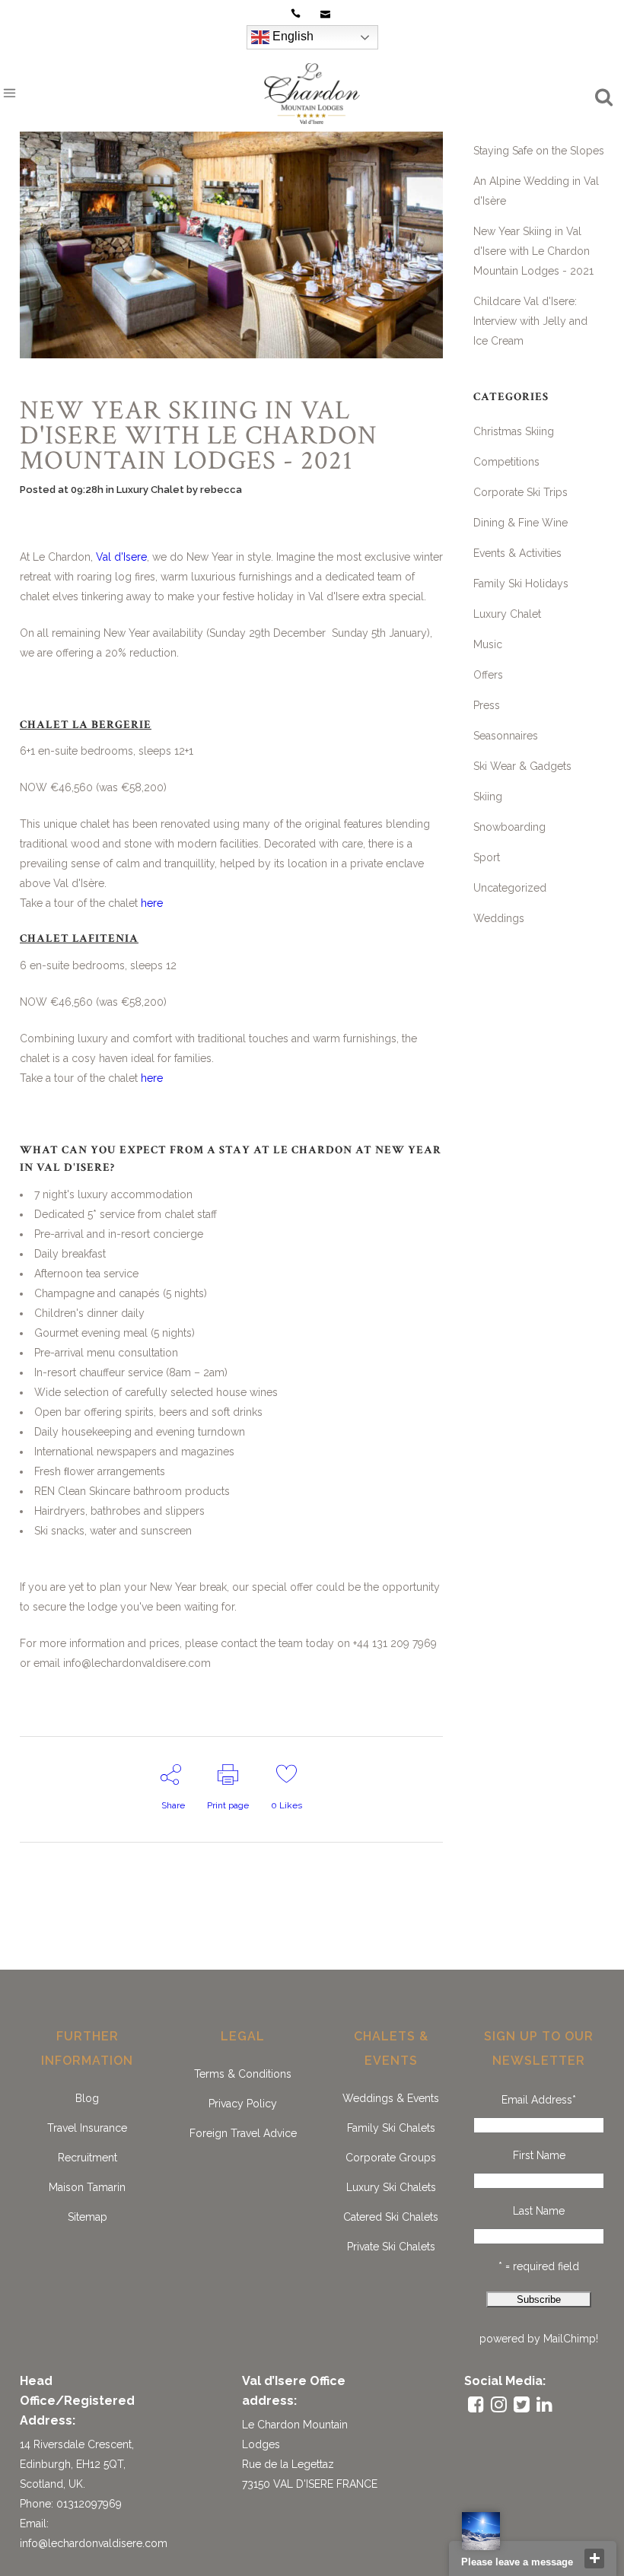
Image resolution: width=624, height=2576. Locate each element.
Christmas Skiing (514, 431)
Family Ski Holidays (521, 584)
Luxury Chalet (150, 490)
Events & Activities (517, 553)
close (594, 2559)
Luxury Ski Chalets (391, 2187)
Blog (87, 2098)
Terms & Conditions (243, 2074)
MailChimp (570, 2339)
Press (487, 705)
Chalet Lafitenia (79, 938)
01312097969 (89, 2504)
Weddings (499, 918)
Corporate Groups (391, 2158)
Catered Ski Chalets (391, 2217)
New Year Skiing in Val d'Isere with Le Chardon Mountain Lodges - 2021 (533, 251)
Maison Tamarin (87, 2187)
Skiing (488, 797)
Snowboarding (509, 827)
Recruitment (88, 2158)
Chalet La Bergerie (86, 725)
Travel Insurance (87, 2128)
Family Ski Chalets (391, 2128)
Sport (487, 857)
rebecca (221, 490)
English (291, 36)
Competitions (506, 462)
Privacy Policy (243, 2104)
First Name (539, 2155)
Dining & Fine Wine (521, 523)
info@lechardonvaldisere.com (94, 2543)
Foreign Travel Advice (243, 2133)
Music (488, 644)
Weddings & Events (391, 2098)
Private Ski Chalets (391, 2247)
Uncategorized (510, 888)
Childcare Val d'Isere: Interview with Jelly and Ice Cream (530, 321)
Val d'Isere (121, 557)
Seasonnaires (506, 736)
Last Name (539, 2211)
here (152, 903)
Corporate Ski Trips (521, 492)
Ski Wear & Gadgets (522, 766)
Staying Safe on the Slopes (539, 151)
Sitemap (88, 2217)
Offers (488, 675)
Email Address (539, 2100)
